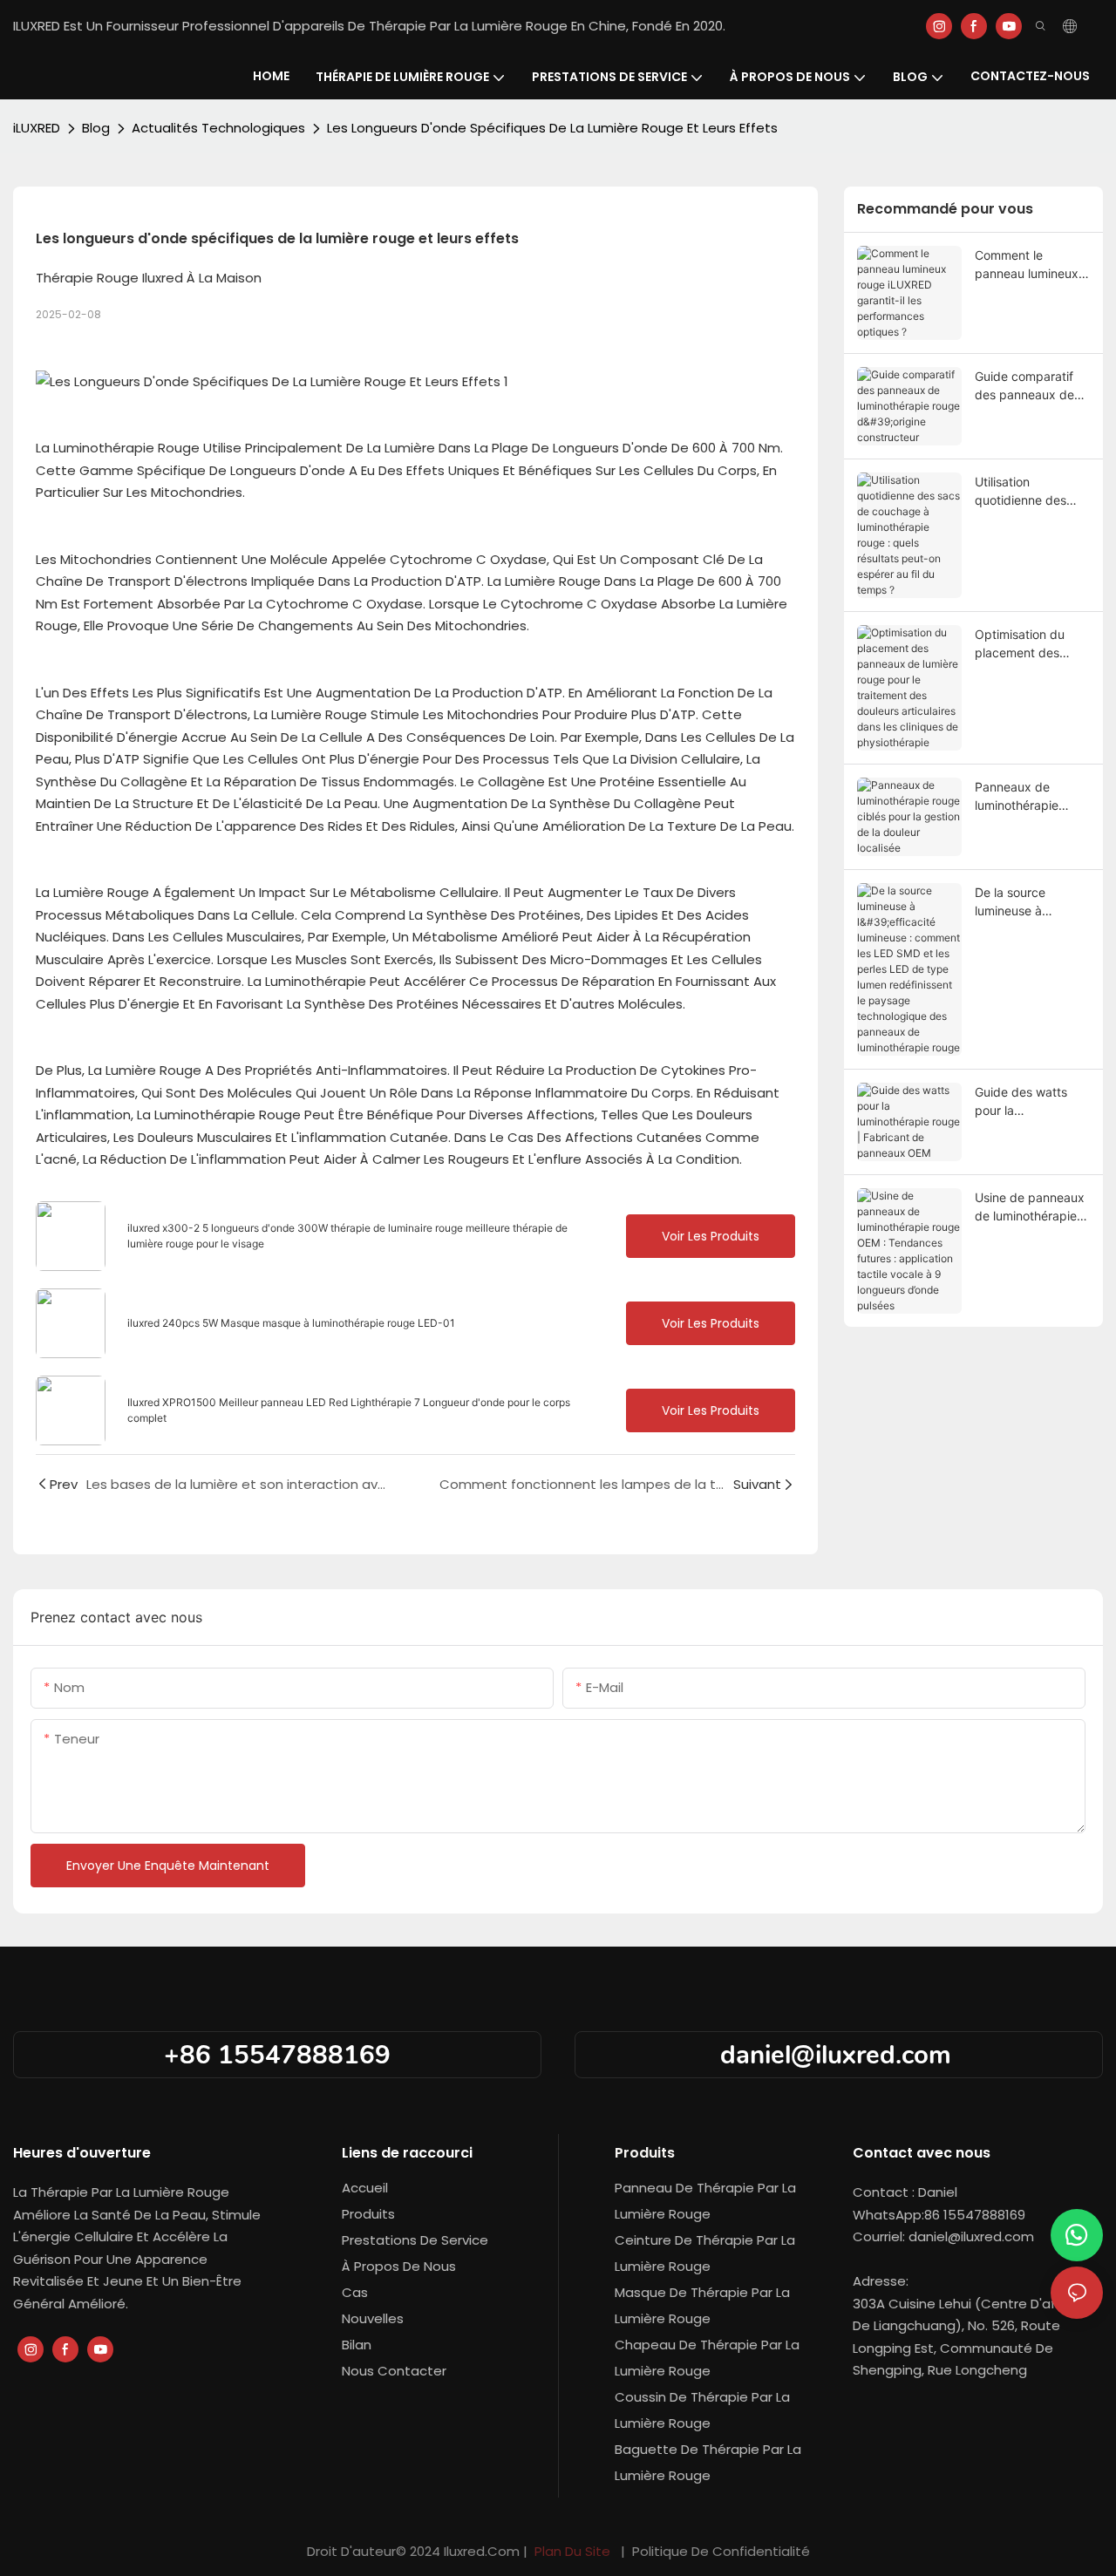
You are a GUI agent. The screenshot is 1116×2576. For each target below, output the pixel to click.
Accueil (365, 2188)
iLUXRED (37, 128)
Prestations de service (415, 2240)
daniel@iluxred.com (839, 2055)
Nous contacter (394, 2371)
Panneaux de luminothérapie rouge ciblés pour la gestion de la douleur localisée (1031, 797)
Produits (368, 2214)
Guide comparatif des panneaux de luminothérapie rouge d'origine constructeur (1024, 386)
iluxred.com (483, 2551)
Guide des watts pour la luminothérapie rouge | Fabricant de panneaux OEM (1028, 1102)
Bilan (357, 2345)
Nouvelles (373, 2318)
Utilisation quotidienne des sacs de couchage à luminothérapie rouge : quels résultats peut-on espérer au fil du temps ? (1032, 492)
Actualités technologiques (218, 128)
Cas (355, 2292)
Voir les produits (711, 1236)
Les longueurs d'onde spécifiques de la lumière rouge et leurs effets (552, 128)
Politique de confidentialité (719, 2551)
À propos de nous (399, 2266)
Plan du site (572, 2551)
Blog (96, 128)
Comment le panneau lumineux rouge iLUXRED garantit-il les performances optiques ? (1027, 265)
